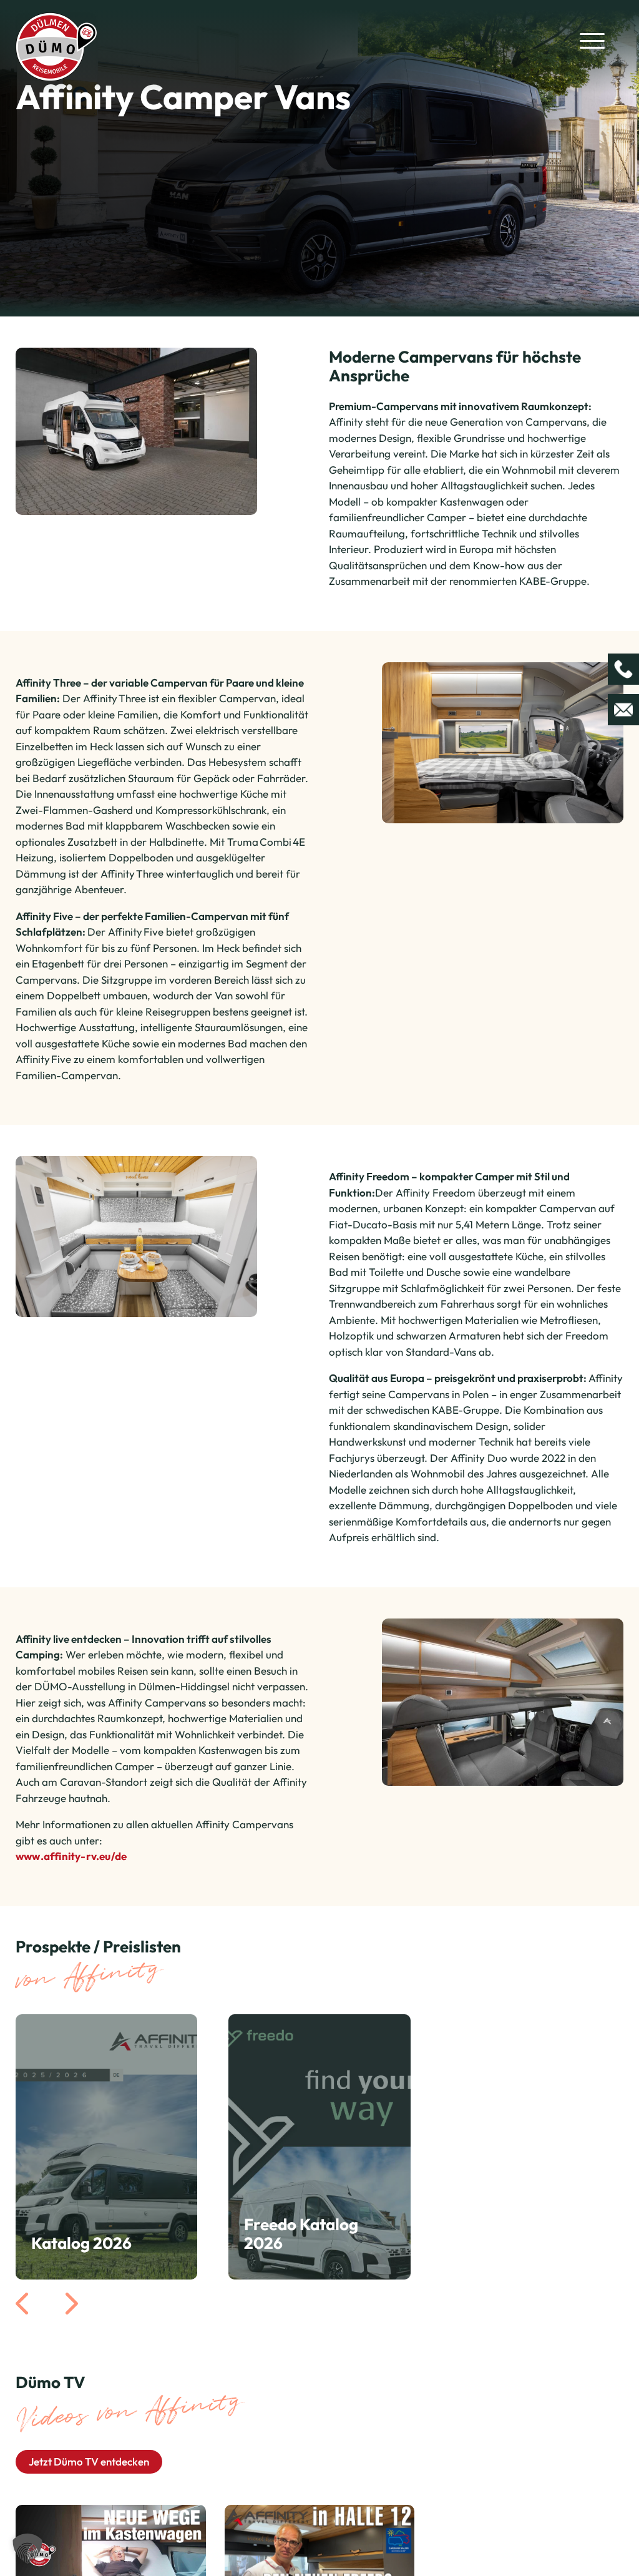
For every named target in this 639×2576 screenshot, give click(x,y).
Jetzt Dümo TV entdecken (89, 2461)
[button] (27, 2549)
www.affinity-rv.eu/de (71, 1856)
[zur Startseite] (56, 45)
